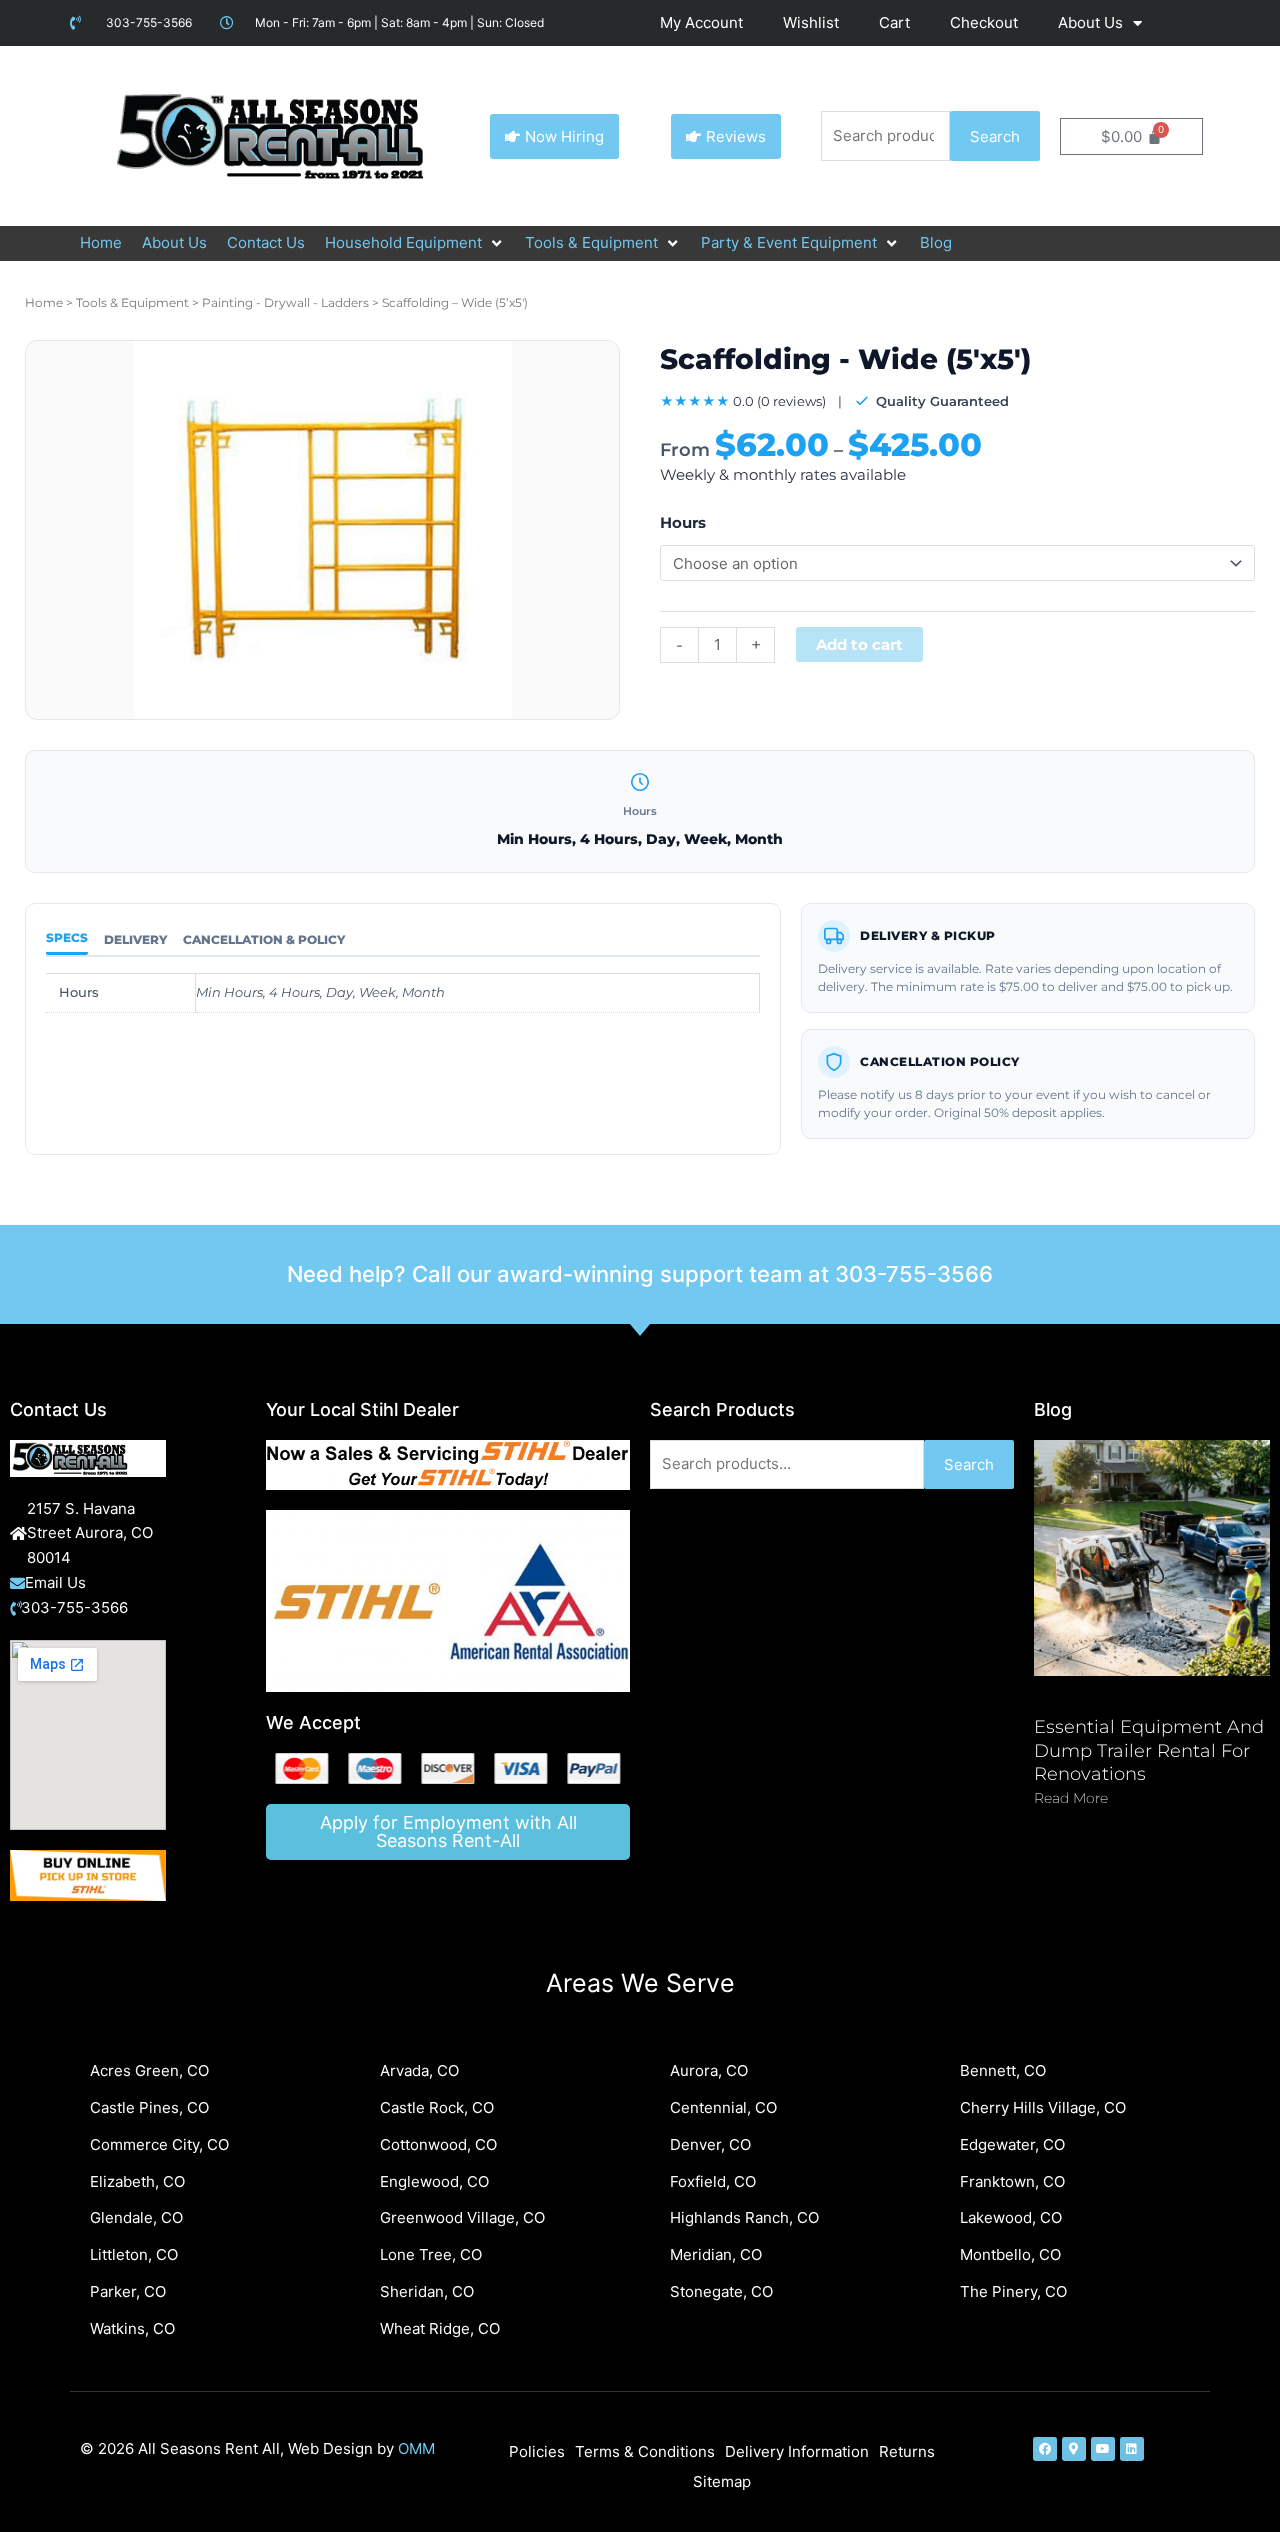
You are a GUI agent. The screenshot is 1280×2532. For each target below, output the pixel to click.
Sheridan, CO (427, 2291)
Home (44, 302)
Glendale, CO (136, 2217)
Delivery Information (797, 2451)
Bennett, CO (1003, 2070)
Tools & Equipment (132, 302)
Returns (907, 2451)
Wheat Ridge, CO (440, 2328)
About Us (1090, 22)
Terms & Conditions (645, 2451)
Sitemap (722, 2481)
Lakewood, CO (1011, 2217)
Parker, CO (128, 2291)
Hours (683, 522)
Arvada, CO (419, 2070)
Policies (537, 2451)
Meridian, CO (716, 2254)
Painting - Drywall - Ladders (285, 302)
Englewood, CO (434, 2181)
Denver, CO (710, 2144)
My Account (701, 22)
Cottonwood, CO (438, 2144)
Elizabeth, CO (137, 2181)
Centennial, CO (723, 2107)
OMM (416, 2448)
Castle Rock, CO (437, 2107)
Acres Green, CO (149, 2070)
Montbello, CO (1010, 2254)
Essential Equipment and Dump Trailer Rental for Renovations (1149, 1750)
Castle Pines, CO (149, 2107)
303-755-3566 (914, 1274)
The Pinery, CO (1013, 2291)
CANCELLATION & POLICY (264, 939)
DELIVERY (135, 939)
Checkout (984, 22)
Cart (894, 22)
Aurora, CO (709, 2070)
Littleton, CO (134, 2254)
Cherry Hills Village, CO (1043, 2107)
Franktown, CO (1012, 2181)
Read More (1071, 1798)
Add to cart (859, 644)
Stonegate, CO (721, 2291)
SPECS (67, 937)
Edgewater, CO (1012, 2144)
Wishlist (811, 22)
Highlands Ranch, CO (744, 2217)
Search (995, 136)
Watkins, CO (132, 2328)
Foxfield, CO (713, 2181)
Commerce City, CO (159, 2144)
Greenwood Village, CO (462, 2217)
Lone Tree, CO (431, 2254)
